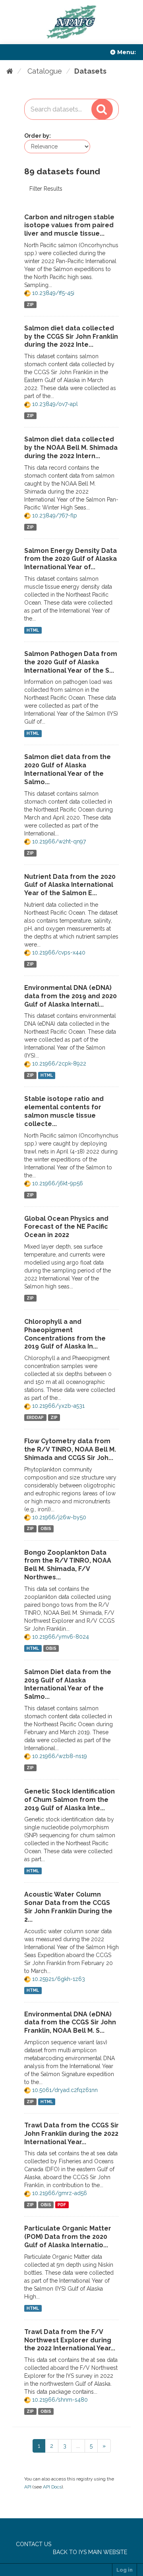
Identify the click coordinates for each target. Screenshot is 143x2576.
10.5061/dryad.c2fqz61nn (64, 2090)
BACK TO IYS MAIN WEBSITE (90, 2552)
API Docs (52, 2487)
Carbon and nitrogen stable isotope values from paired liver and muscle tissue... (69, 225)
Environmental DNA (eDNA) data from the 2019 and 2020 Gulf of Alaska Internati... (71, 996)
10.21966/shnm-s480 (59, 2400)
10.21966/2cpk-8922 (58, 1064)
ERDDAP (35, 1417)
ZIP (30, 304)
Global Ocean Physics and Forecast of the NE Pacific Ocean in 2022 (66, 1227)
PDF (62, 2205)
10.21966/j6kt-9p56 (57, 1183)
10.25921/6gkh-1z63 (58, 1979)
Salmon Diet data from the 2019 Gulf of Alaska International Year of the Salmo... (68, 1684)
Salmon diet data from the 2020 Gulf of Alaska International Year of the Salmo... (68, 769)
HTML (33, 630)
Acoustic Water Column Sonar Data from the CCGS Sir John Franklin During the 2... (68, 1907)
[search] (102, 109)
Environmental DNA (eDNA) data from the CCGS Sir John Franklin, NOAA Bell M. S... (70, 2023)
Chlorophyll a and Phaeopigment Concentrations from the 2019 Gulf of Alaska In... (65, 1334)
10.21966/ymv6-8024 (60, 1637)
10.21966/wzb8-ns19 (59, 1756)
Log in (125, 2570)
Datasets (90, 71)
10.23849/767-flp (54, 515)
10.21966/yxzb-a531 (58, 1406)
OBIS (46, 1529)
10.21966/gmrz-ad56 (59, 2193)
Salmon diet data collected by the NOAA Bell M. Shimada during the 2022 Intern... (71, 448)
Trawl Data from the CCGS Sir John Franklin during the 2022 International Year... (71, 2134)
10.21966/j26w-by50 (58, 1517)
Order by (37, 136)
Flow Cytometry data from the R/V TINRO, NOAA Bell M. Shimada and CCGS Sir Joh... (70, 1449)
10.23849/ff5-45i (52, 293)
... (78, 2446)
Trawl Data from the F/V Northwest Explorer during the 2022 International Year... (70, 2340)
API (28, 2487)
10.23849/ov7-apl (54, 404)
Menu (126, 52)
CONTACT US (34, 2544)
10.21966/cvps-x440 (58, 952)
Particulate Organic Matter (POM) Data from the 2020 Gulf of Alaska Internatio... (68, 2237)
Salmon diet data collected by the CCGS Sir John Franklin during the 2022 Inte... (71, 337)
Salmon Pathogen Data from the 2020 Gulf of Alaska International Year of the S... (71, 662)
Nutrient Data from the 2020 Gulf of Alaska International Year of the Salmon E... (70, 885)
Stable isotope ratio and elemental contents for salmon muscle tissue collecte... (64, 1111)
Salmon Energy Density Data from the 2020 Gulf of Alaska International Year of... (71, 559)
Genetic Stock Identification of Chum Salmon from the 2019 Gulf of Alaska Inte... (70, 1800)
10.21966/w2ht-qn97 (58, 841)
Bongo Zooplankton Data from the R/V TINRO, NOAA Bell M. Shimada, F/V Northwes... (68, 1565)
